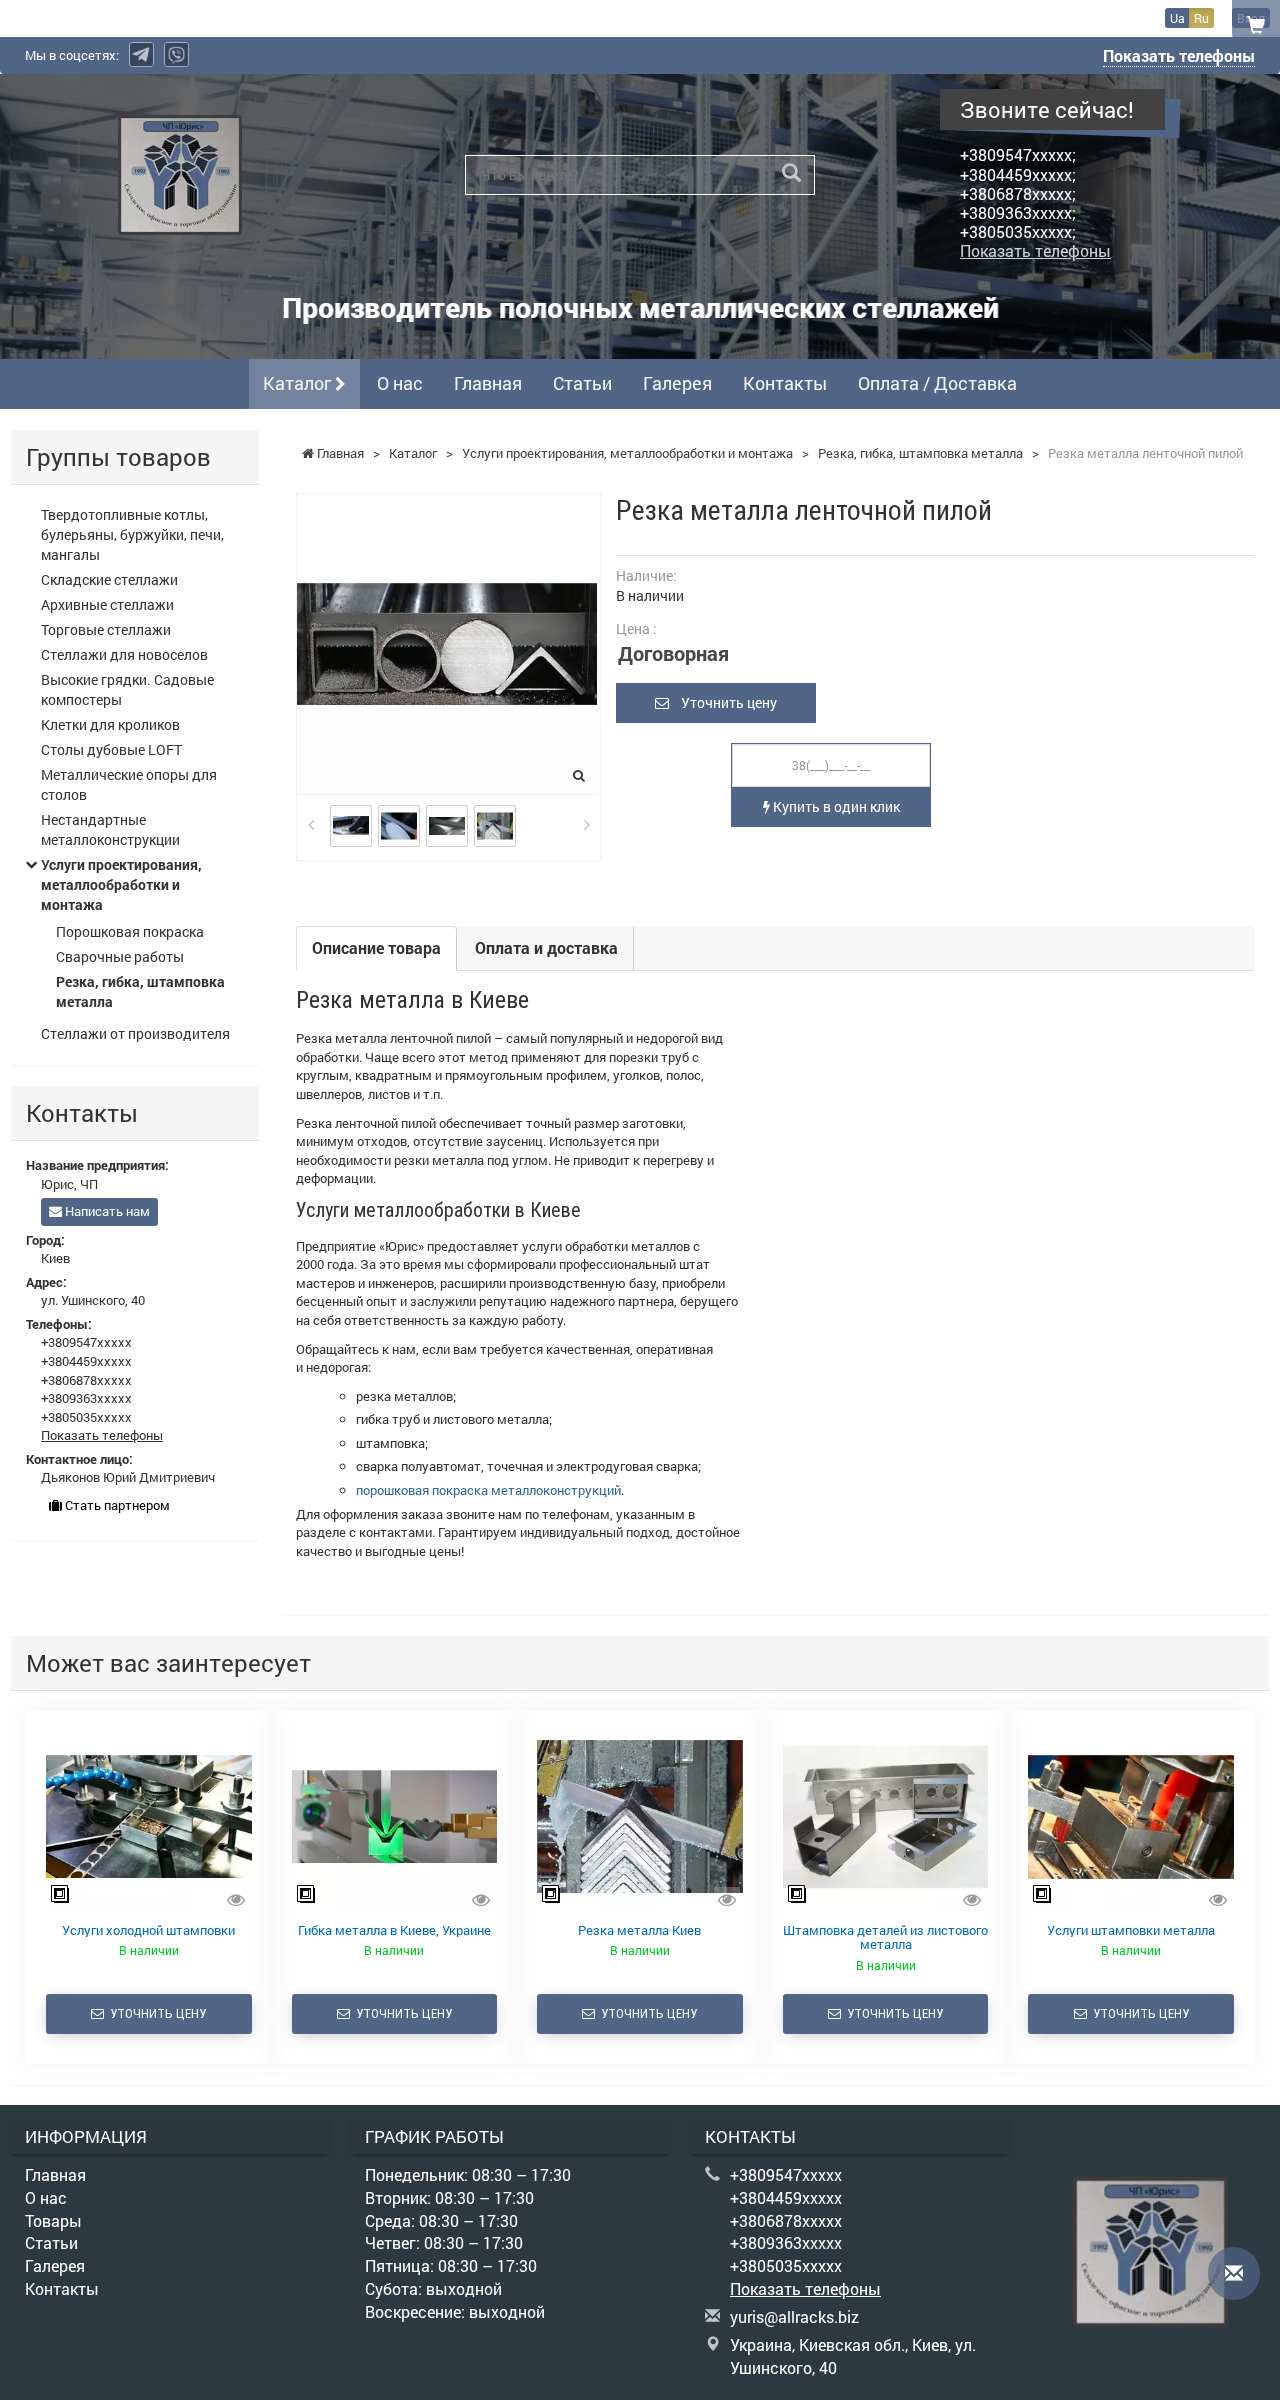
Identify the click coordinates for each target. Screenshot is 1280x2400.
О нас (400, 383)
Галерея (677, 383)
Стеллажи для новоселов (124, 654)
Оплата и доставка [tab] (546, 947)
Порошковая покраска (130, 931)
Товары (53, 2220)
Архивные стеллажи (107, 604)
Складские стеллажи (109, 579)
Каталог (299, 383)
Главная (488, 383)
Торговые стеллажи (106, 629)
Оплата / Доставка (937, 383)
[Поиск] (791, 173)
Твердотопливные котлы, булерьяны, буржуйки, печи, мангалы (132, 534)
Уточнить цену (723, 702)
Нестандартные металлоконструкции (110, 829)
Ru (1201, 18)
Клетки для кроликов (110, 724)
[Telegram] (141, 54)
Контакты (785, 383)
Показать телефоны (1179, 55)
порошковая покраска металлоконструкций (488, 1490)
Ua (1177, 18)
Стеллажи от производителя (135, 1033)
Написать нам (106, 1211)
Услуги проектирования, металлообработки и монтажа (121, 884)
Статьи (582, 383)
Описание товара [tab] (376, 947)
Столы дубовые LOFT (111, 749)
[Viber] (176, 54)
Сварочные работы (120, 956)
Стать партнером (116, 1505)
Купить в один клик (835, 806)
